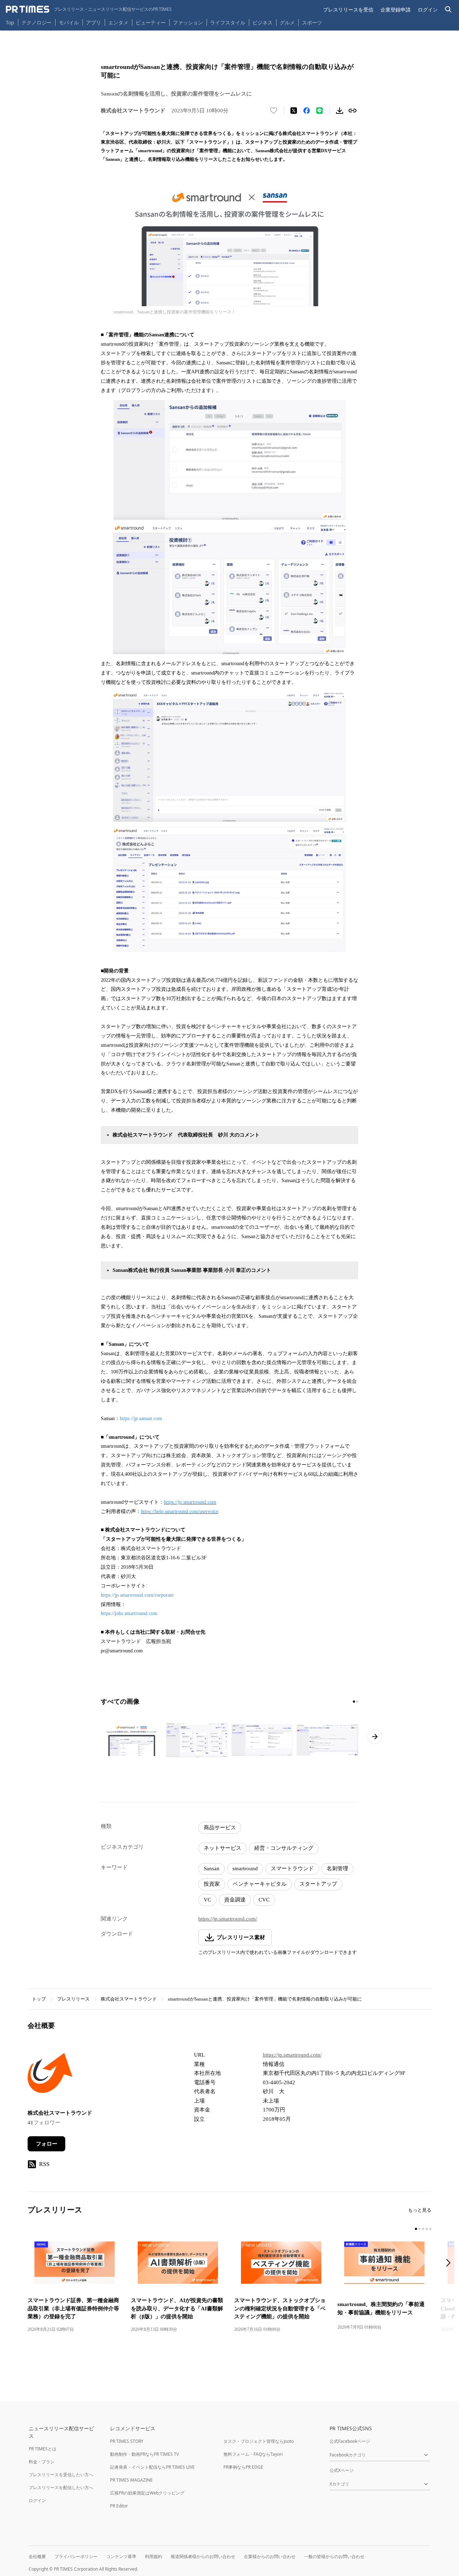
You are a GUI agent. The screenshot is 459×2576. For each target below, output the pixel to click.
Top (10, 22)
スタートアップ (318, 1884)
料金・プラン (42, 2462)
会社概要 (37, 2556)
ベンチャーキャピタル (260, 1884)
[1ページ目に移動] (354, 1702)
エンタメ (118, 22)
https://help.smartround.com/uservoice (180, 1511)
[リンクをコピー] (352, 111)
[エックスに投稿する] (294, 111)
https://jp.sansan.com (141, 1418)
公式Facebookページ (350, 2441)
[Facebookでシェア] (307, 111)
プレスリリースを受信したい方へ (61, 2475)
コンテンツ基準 (121, 2556)
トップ (39, 1999)
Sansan (212, 1868)
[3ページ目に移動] (423, 2229)
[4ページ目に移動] (427, 2229)
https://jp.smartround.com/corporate (137, 1595)
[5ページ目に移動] (430, 2229)
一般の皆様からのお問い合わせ (334, 2556)
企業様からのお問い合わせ (270, 2556)
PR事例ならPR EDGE (243, 2467)
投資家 (212, 1884)
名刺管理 (337, 1868)
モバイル (69, 22)
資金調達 (235, 1900)
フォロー (47, 2144)
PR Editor (119, 2506)
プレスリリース (73, 1999)
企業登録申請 (396, 10)
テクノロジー (37, 22)
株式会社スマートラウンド (129, 1999)
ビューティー (151, 22)
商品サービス (220, 1828)
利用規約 (153, 2556)
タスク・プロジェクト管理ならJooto (259, 2441)
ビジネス (262, 22)
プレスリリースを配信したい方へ (61, 2488)
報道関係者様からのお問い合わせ (203, 2556)
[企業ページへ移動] (50, 2075)
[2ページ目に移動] (357, 1702)
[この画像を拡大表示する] (132, 1740)
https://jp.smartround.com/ (228, 1919)
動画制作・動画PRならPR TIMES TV (145, 2454)
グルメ (287, 22)
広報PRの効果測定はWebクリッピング (147, 2493)
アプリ (94, 22)
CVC (264, 1900)
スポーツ (312, 22)
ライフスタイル (228, 22)
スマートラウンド (292, 1868)
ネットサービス (223, 1848)
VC (207, 1900)
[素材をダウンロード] (340, 111)
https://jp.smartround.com (190, 1502)
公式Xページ (342, 2470)
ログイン (428, 10)
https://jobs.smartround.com (129, 1613)
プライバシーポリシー (76, 2556)
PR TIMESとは (42, 2449)
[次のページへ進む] (375, 1737)
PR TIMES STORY (127, 2441)
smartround (245, 1868)
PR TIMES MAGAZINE (131, 2480)
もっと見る (420, 2210)
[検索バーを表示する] (448, 10)
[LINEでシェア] (320, 111)
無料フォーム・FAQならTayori (253, 2454)
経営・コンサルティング (284, 1848)
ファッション (188, 22)
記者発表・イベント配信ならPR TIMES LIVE (152, 2467)
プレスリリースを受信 (348, 10)
